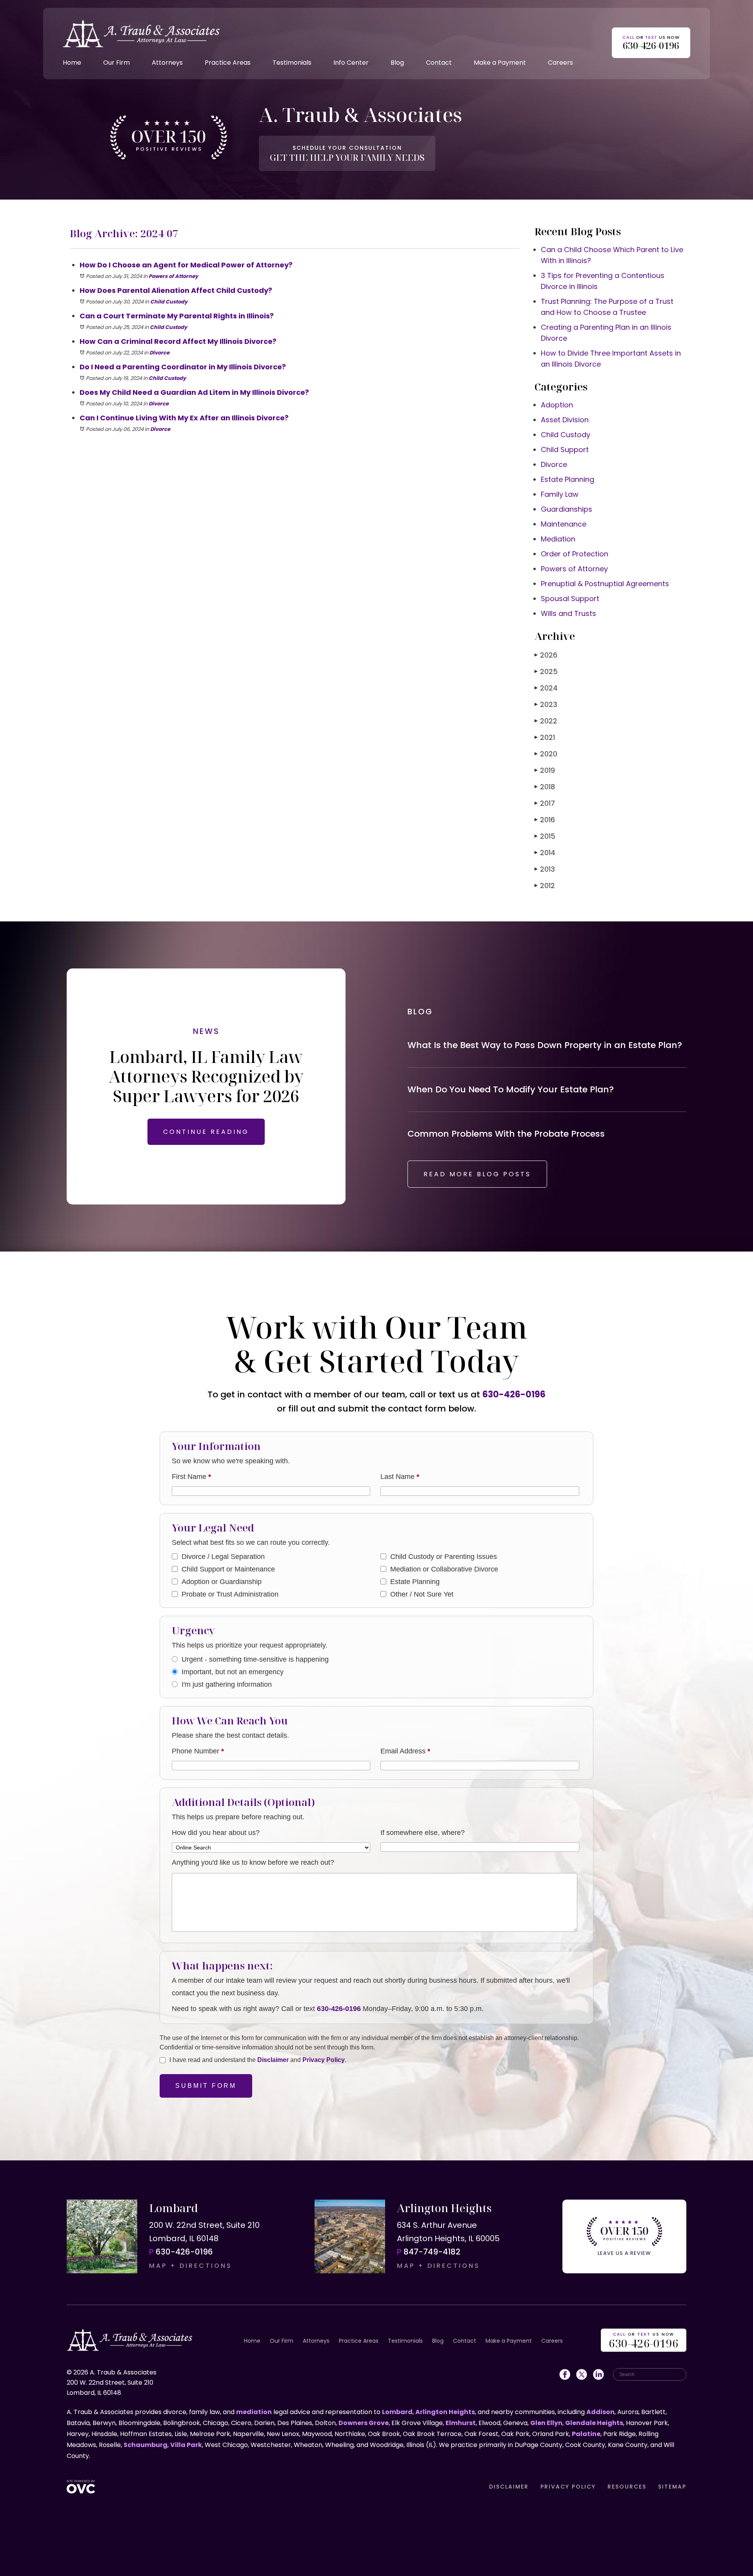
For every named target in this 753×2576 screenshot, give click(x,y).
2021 (545, 737)
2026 (546, 655)
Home (72, 63)
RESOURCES (627, 2487)
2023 (546, 704)
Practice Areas (228, 63)
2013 (545, 869)
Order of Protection (575, 554)
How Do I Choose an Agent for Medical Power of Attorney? (186, 265)
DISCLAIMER (509, 2487)
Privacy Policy (324, 2060)
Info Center (351, 63)
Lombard (397, 2412)
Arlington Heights (445, 2412)
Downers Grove (364, 2423)
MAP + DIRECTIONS (191, 2266)
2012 (545, 886)
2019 (545, 770)
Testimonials (292, 63)
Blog (397, 63)
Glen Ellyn (546, 2423)
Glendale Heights (594, 2423)
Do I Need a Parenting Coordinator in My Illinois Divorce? (183, 367)
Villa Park (186, 2445)
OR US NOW (644, 2341)
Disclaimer (273, 2060)
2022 (546, 721)
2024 (546, 688)
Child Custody (169, 302)
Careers (560, 63)
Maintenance (564, 524)
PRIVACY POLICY (568, 2487)
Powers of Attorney (173, 276)
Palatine (586, 2434)
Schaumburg (146, 2445)
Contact (439, 63)
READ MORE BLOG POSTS (477, 1174)
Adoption (557, 405)
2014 (545, 853)
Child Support (565, 450)
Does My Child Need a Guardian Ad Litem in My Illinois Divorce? (194, 392)
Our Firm (116, 63)
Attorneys (167, 63)
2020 (546, 754)
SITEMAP (672, 2487)
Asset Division (565, 420)
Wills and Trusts (568, 613)
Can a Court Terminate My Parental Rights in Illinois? (177, 316)
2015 (545, 836)
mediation (254, 2412)
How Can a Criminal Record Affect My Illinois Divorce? (178, 341)
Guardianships (567, 509)
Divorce (159, 353)
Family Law (560, 494)
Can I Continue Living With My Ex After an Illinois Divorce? (184, 418)
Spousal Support (570, 599)
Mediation (558, 539)
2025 (546, 671)
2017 (545, 803)
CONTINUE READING (206, 1132)
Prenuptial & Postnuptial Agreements (605, 584)
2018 (545, 787)
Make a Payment (500, 63)
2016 (545, 820)
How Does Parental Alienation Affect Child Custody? (176, 290)
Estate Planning (567, 479)
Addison (600, 2412)
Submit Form (206, 2086)
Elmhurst (461, 2423)
